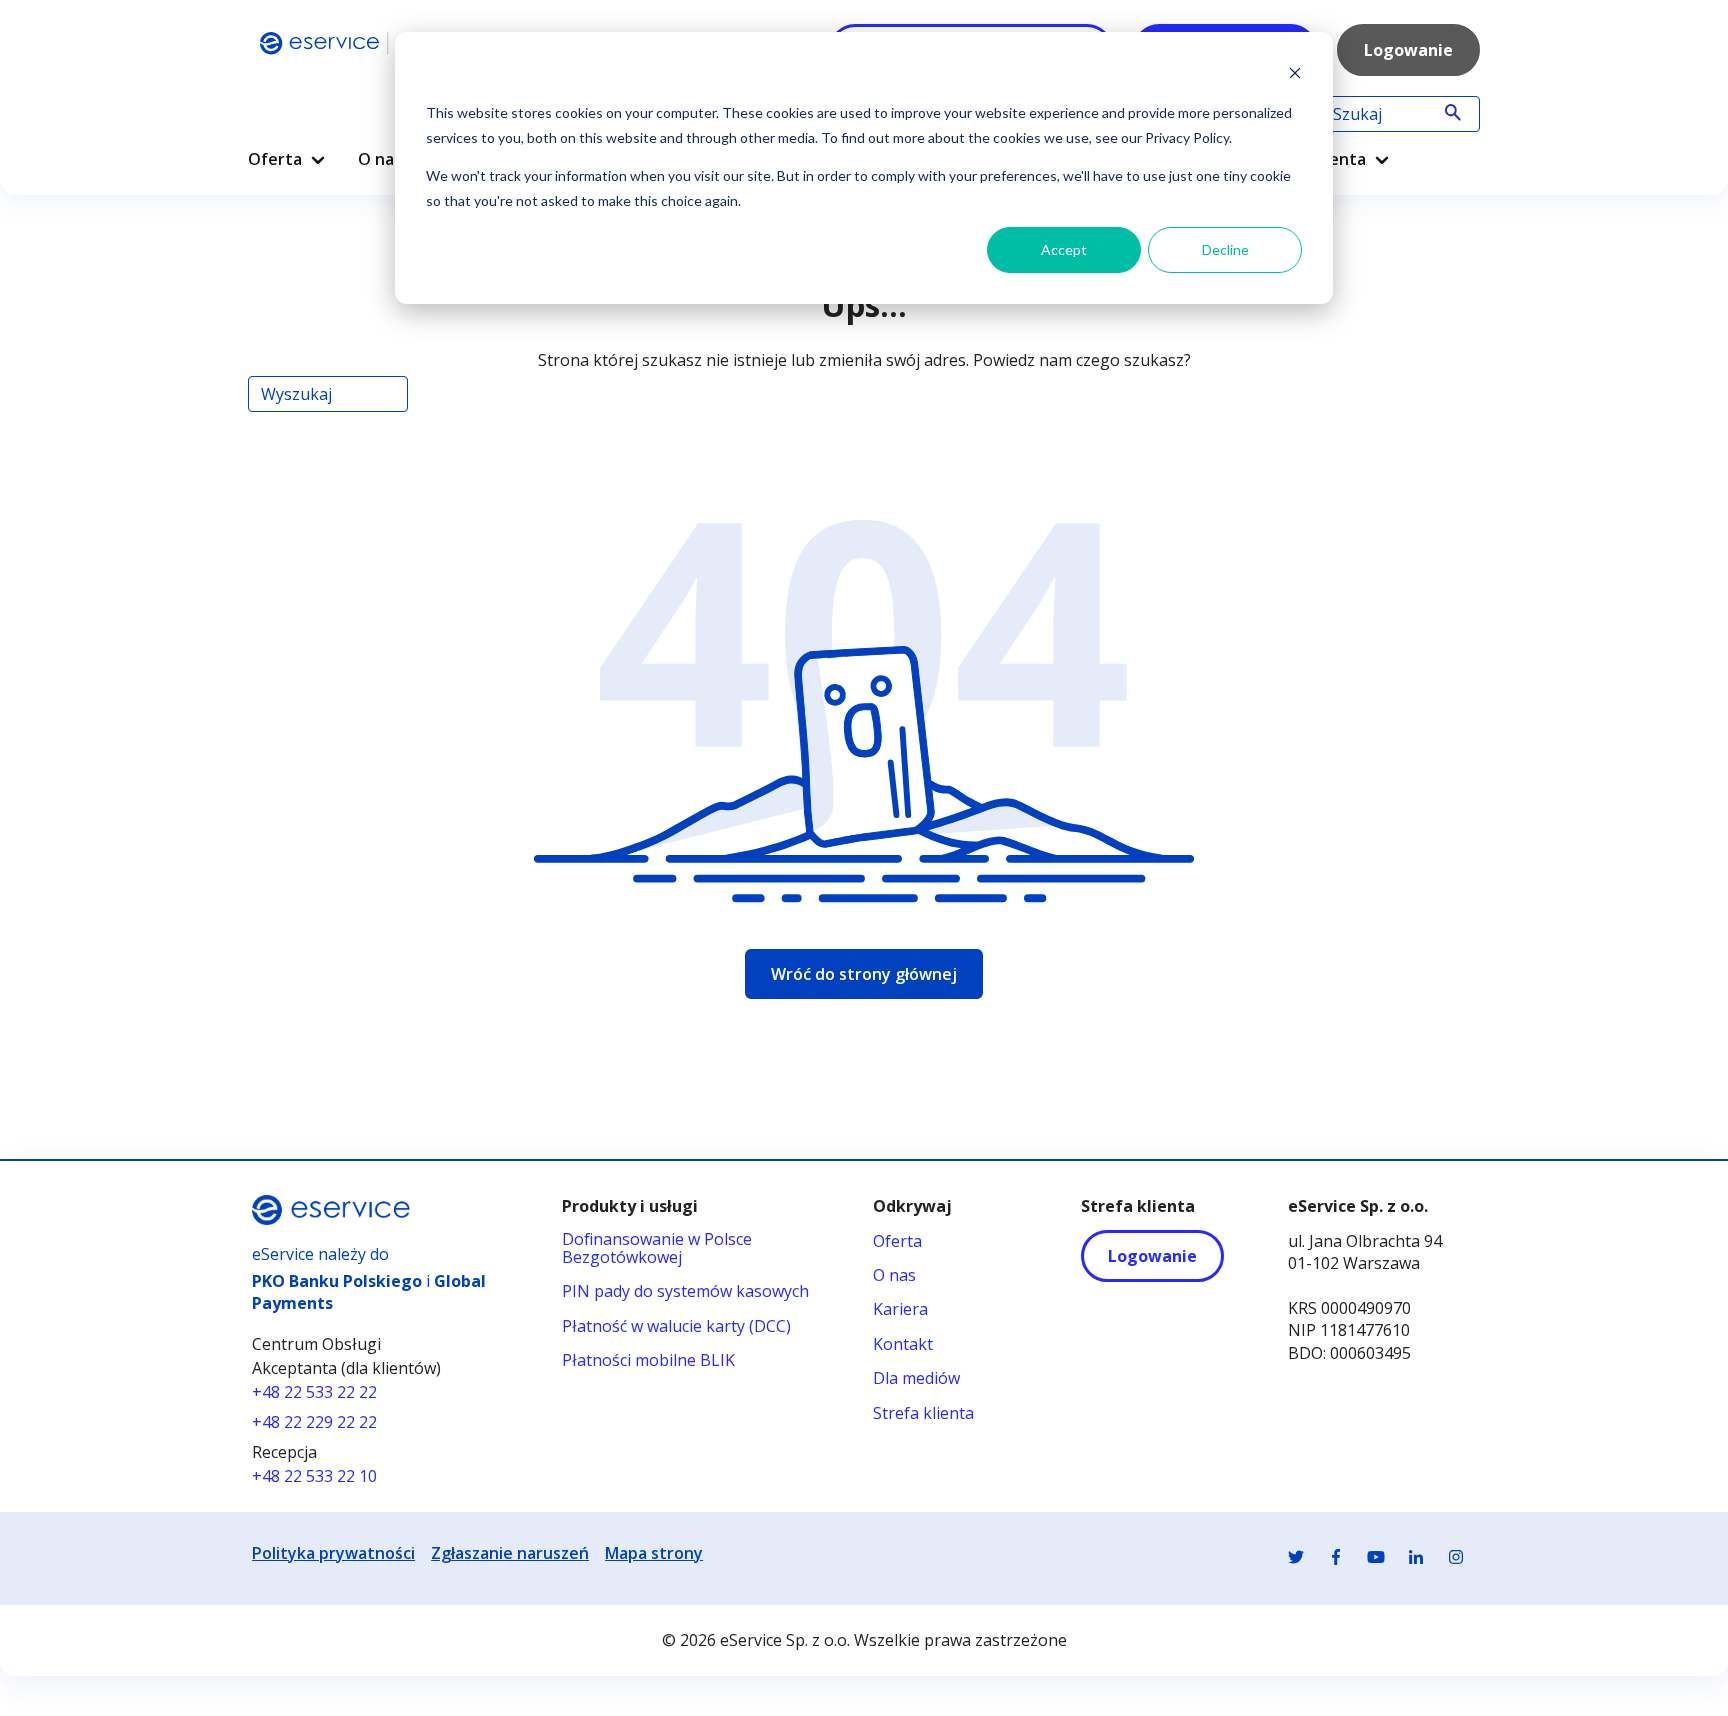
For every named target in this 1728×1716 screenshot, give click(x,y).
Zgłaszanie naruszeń (510, 1553)
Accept (1064, 249)
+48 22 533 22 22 (314, 1392)
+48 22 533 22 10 (314, 1476)
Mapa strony (654, 1553)
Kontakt (903, 1344)
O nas (380, 159)
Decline (1225, 249)
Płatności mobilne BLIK (648, 1360)
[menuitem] (287, 151)
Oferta (275, 159)
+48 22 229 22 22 (314, 1422)
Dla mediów (916, 1378)
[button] (318, 160)
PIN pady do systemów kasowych (685, 1291)
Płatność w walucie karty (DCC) (676, 1326)
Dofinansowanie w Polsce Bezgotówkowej (657, 1248)
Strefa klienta (923, 1413)
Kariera (900, 1309)
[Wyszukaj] (1453, 114)
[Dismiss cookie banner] (1295, 75)
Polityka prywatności (333, 1553)
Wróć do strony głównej (864, 974)
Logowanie (1408, 50)
